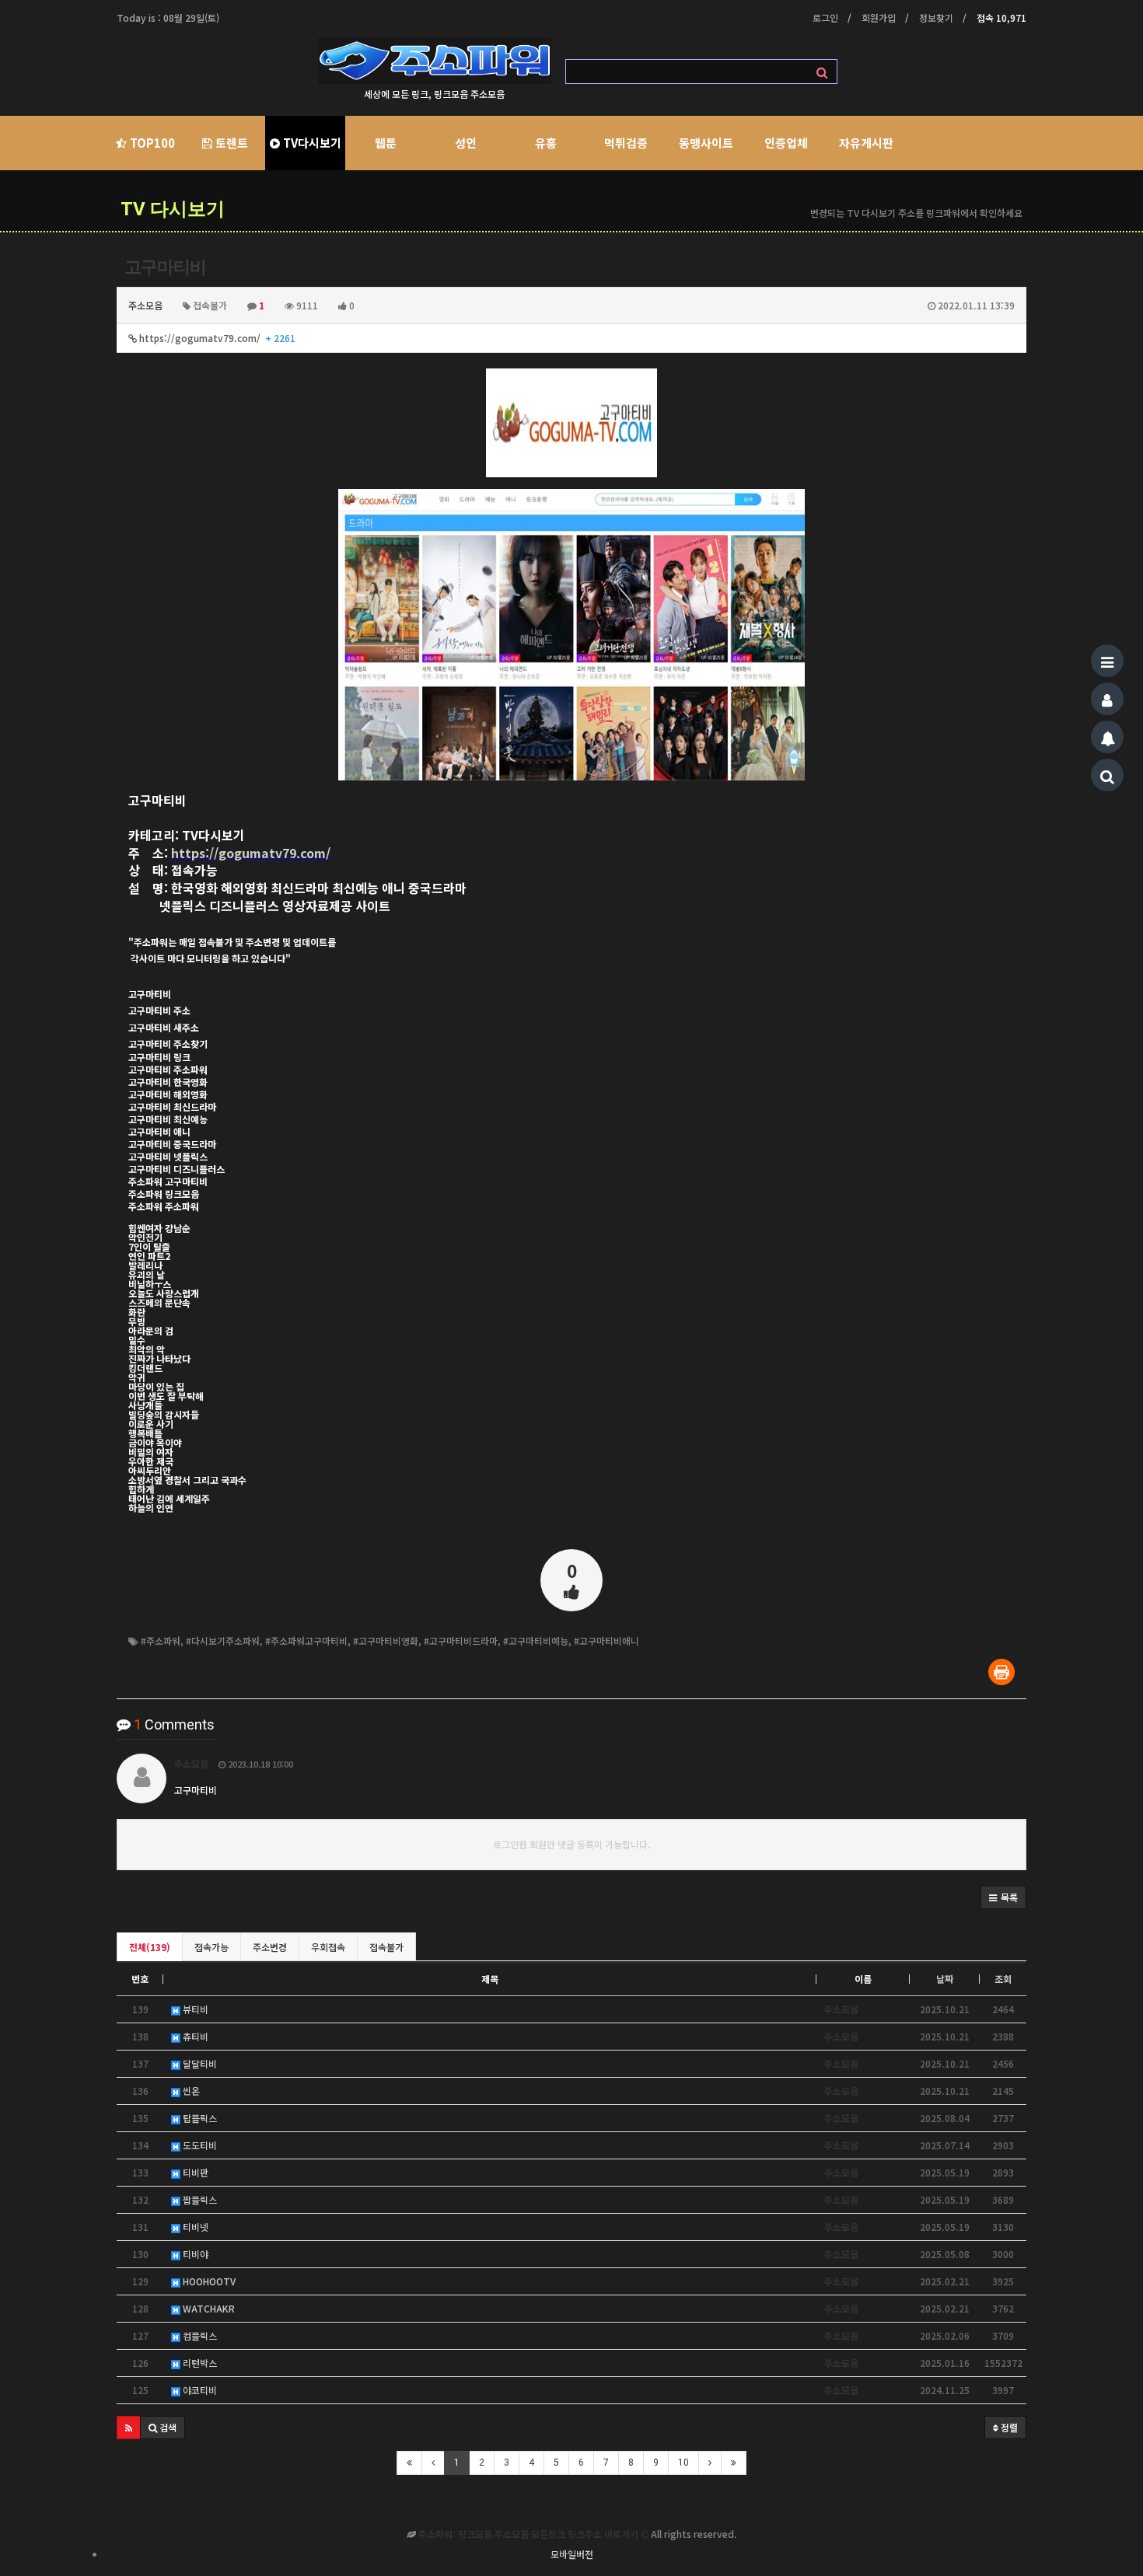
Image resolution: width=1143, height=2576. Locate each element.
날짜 (945, 1979)
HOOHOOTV (208, 2281)
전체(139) (150, 1947)
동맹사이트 (706, 143)
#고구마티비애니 (606, 1641)
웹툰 (386, 143)
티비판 (194, 2172)
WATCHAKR (208, 2308)
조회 (1003, 1979)
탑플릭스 (199, 2118)
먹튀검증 (626, 143)
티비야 (194, 2254)
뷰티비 (194, 2009)
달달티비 (199, 2063)
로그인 (825, 17)
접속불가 (386, 1947)
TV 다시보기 (173, 209)
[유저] (1107, 699)
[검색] (1107, 775)
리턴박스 (199, 2363)
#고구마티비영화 (386, 1641)
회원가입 (879, 17)
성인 (466, 143)
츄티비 (194, 2036)
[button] (1003, 1897)
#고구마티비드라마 (461, 1641)
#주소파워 (161, 1641)
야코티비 (199, 2390)
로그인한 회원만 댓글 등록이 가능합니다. (572, 1844)
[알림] (1107, 737)
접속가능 (211, 1947)
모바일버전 (572, 2554)
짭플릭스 (199, 2199)
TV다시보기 (311, 143)
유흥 (546, 143)
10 (683, 2463)
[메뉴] (1107, 661)
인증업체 (786, 143)
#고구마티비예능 (536, 1641)
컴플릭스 (199, 2335)
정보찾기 (936, 17)
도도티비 (199, 2145)
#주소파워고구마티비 (306, 1641)
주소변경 (270, 1947)
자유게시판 (866, 143)
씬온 (190, 2091)
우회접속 (328, 1947)
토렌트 (230, 143)
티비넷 (194, 2227)
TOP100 (151, 143)
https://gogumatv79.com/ (216, 338)
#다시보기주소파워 (223, 1641)
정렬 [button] (1008, 2427)
